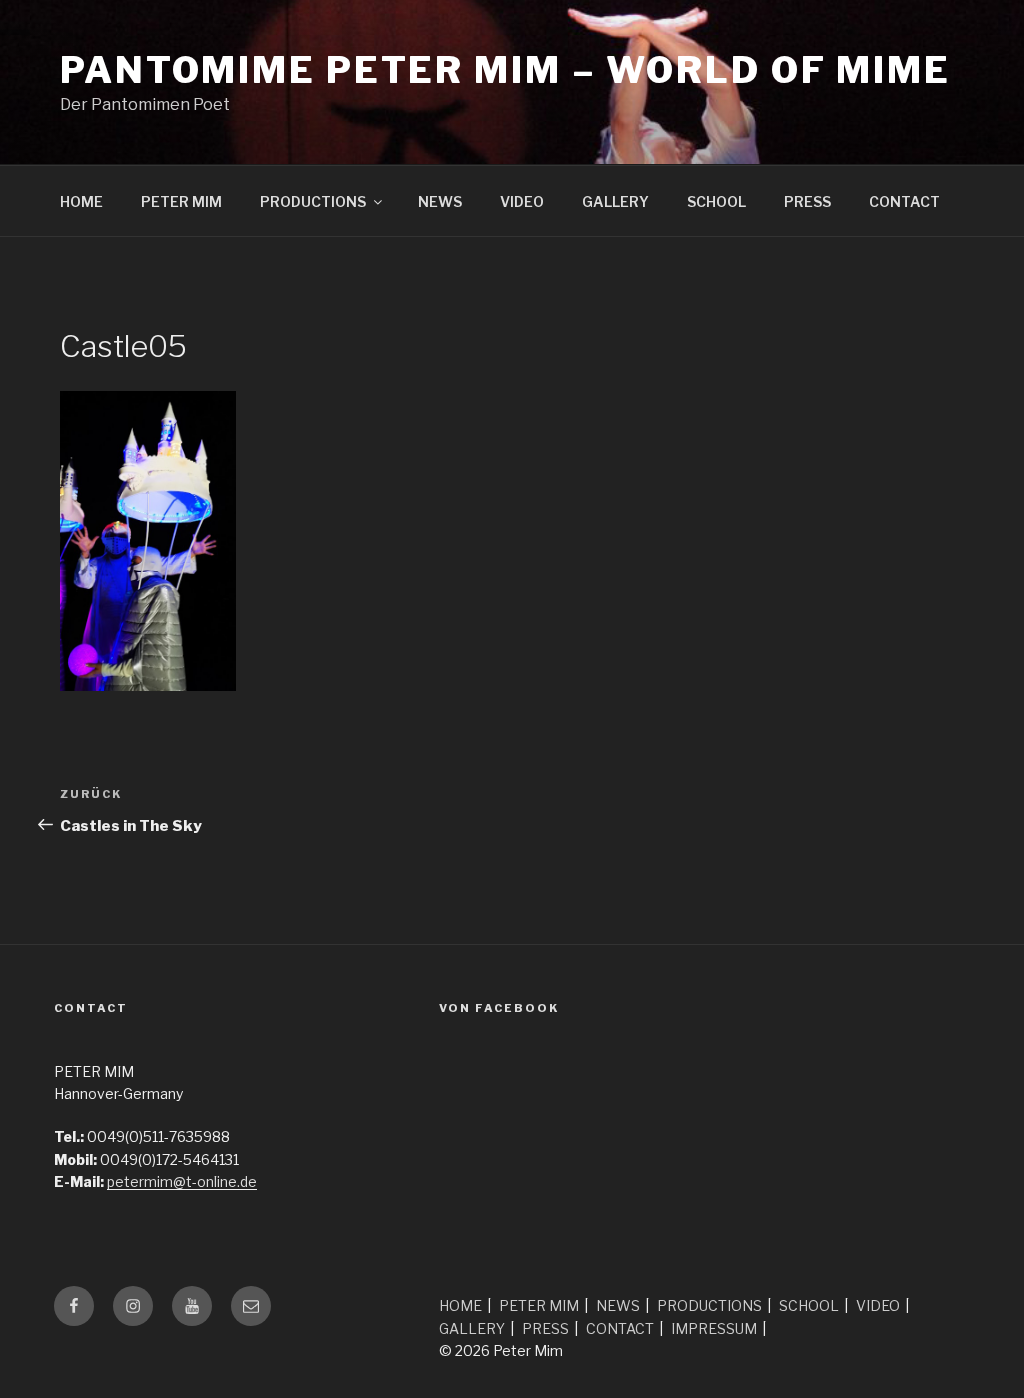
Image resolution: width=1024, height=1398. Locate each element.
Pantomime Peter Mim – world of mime (505, 70)
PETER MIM (181, 201)
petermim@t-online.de (182, 1181)
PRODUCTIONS (313, 201)
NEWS (440, 201)
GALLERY (615, 201)
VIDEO (522, 201)
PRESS (807, 201)
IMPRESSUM (714, 1328)
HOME (81, 201)
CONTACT (904, 201)
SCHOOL (716, 201)
